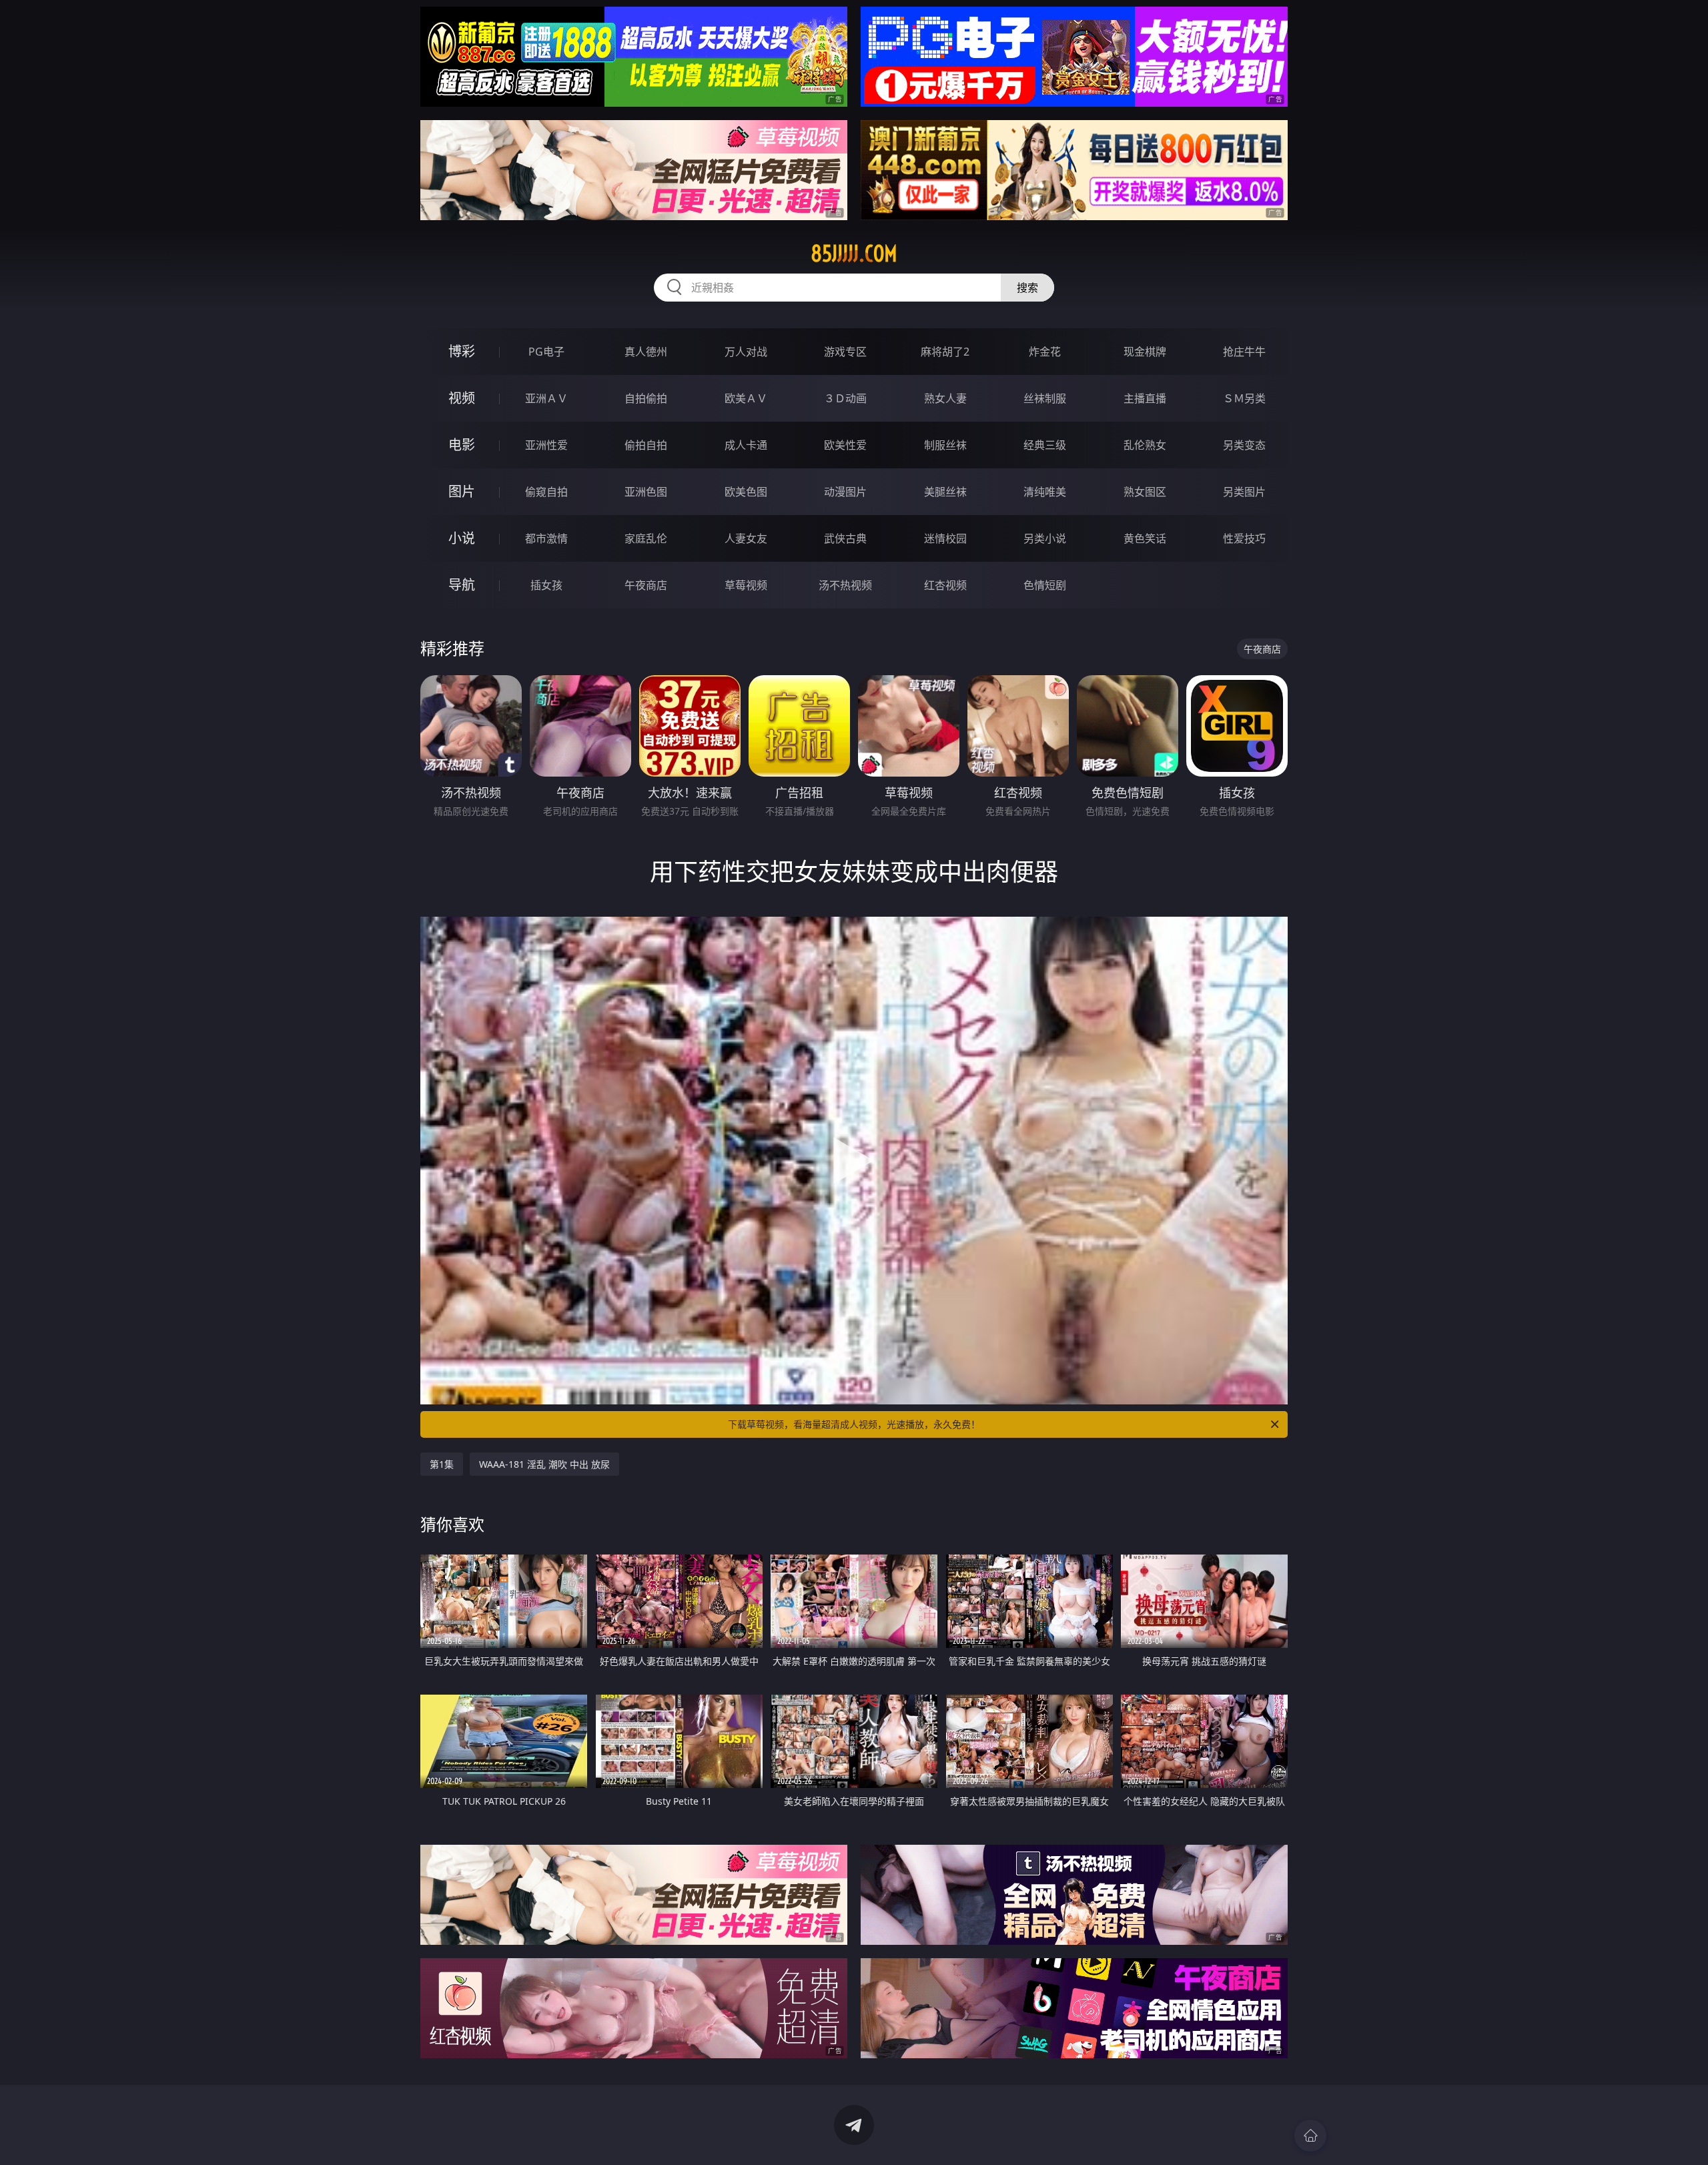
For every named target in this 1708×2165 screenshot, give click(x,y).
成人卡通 (746, 445)
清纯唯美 (1045, 492)
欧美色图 (746, 492)
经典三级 (1045, 445)
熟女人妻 (945, 398)
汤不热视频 (845, 585)
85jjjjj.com (854, 254)
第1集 (442, 1464)
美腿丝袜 (945, 492)
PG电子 (546, 352)
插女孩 (546, 585)
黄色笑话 (1145, 538)
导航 (462, 585)
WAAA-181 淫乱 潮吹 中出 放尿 (544, 1464)
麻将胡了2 (945, 352)
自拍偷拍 (646, 398)
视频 (462, 398)
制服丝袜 (945, 445)
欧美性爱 (845, 445)
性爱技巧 (1244, 538)
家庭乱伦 (646, 538)
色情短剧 (1045, 585)
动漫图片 (845, 492)
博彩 (462, 351)
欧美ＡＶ (746, 398)
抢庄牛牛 (1244, 352)
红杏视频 (945, 585)
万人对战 (746, 352)
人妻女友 (746, 538)
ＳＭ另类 (1244, 398)
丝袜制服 (1045, 398)
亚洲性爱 (546, 445)
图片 (462, 491)
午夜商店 (646, 585)
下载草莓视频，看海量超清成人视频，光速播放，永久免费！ (854, 1424)
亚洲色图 (646, 492)
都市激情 (546, 538)
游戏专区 (845, 352)
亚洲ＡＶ (546, 398)
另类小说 (1045, 538)
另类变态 (1244, 445)
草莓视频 (746, 585)
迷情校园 (945, 538)
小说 (462, 538)
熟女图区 (1145, 492)
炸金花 (1045, 352)
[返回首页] (1310, 2136)
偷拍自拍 (646, 445)
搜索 (1027, 288)
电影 (462, 445)
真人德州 (646, 352)
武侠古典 (845, 538)
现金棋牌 (1145, 352)
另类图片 (1244, 492)
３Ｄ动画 (845, 398)
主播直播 (1145, 398)
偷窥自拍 (546, 492)
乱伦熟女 (1145, 445)
